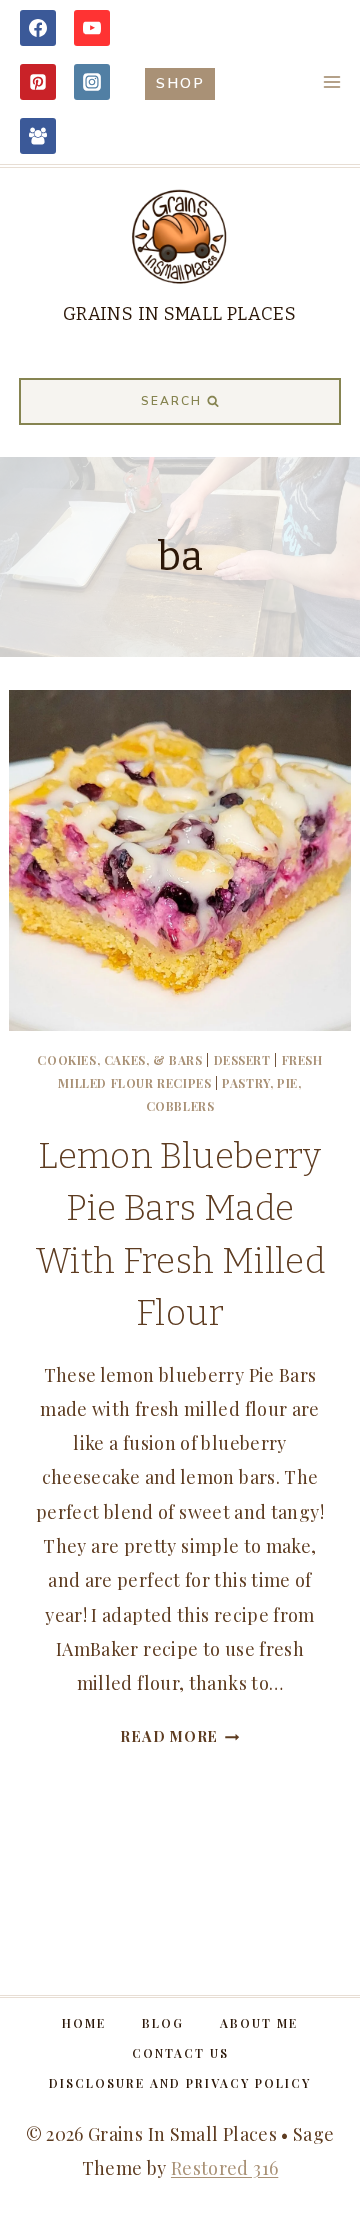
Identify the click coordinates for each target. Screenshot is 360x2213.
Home (84, 2023)
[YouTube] (92, 28)
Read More (179, 1736)
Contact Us (180, 2053)
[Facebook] (38, 28)
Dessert (242, 1060)
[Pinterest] (38, 82)
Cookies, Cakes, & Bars (119, 1060)
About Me (259, 2023)
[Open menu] (331, 81)
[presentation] (179, 860)
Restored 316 (224, 2168)
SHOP (180, 83)
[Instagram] (92, 82)
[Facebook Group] (38, 136)
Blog (163, 2023)
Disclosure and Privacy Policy (180, 2083)
